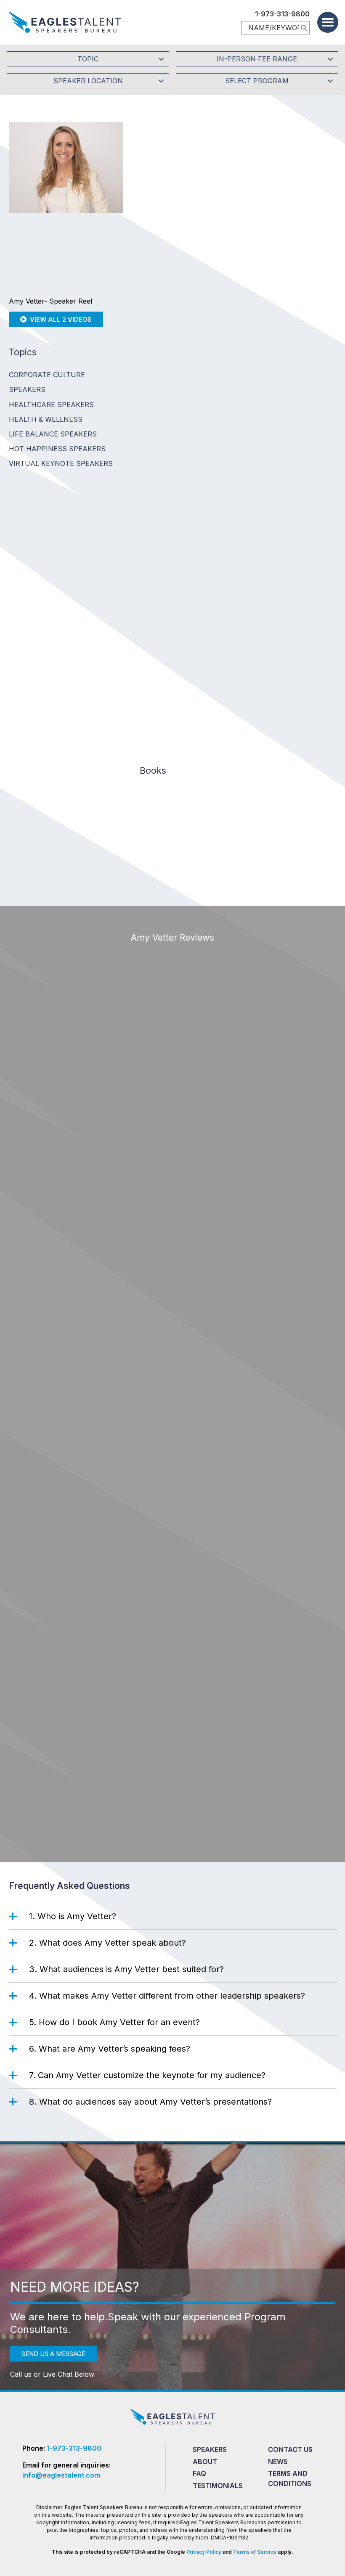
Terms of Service (255, 2552)
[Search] (304, 27)
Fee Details (154, 259)
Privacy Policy (204, 2552)
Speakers (210, 2449)
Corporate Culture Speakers (47, 382)
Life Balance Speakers (53, 434)
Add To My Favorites (180, 203)
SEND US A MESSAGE (53, 2354)
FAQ (199, 2473)
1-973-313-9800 (282, 14)
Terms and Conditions (290, 2478)
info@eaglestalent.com (61, 2475)
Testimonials (218, 2486)
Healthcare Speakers (51, 405)
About (205, 2462)
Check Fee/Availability (269, 203)
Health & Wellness (46, 419)
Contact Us (290, 2449)
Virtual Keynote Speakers (61, 463)
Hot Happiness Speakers (57, 449)
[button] (328, 22)
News (278, 2462)
